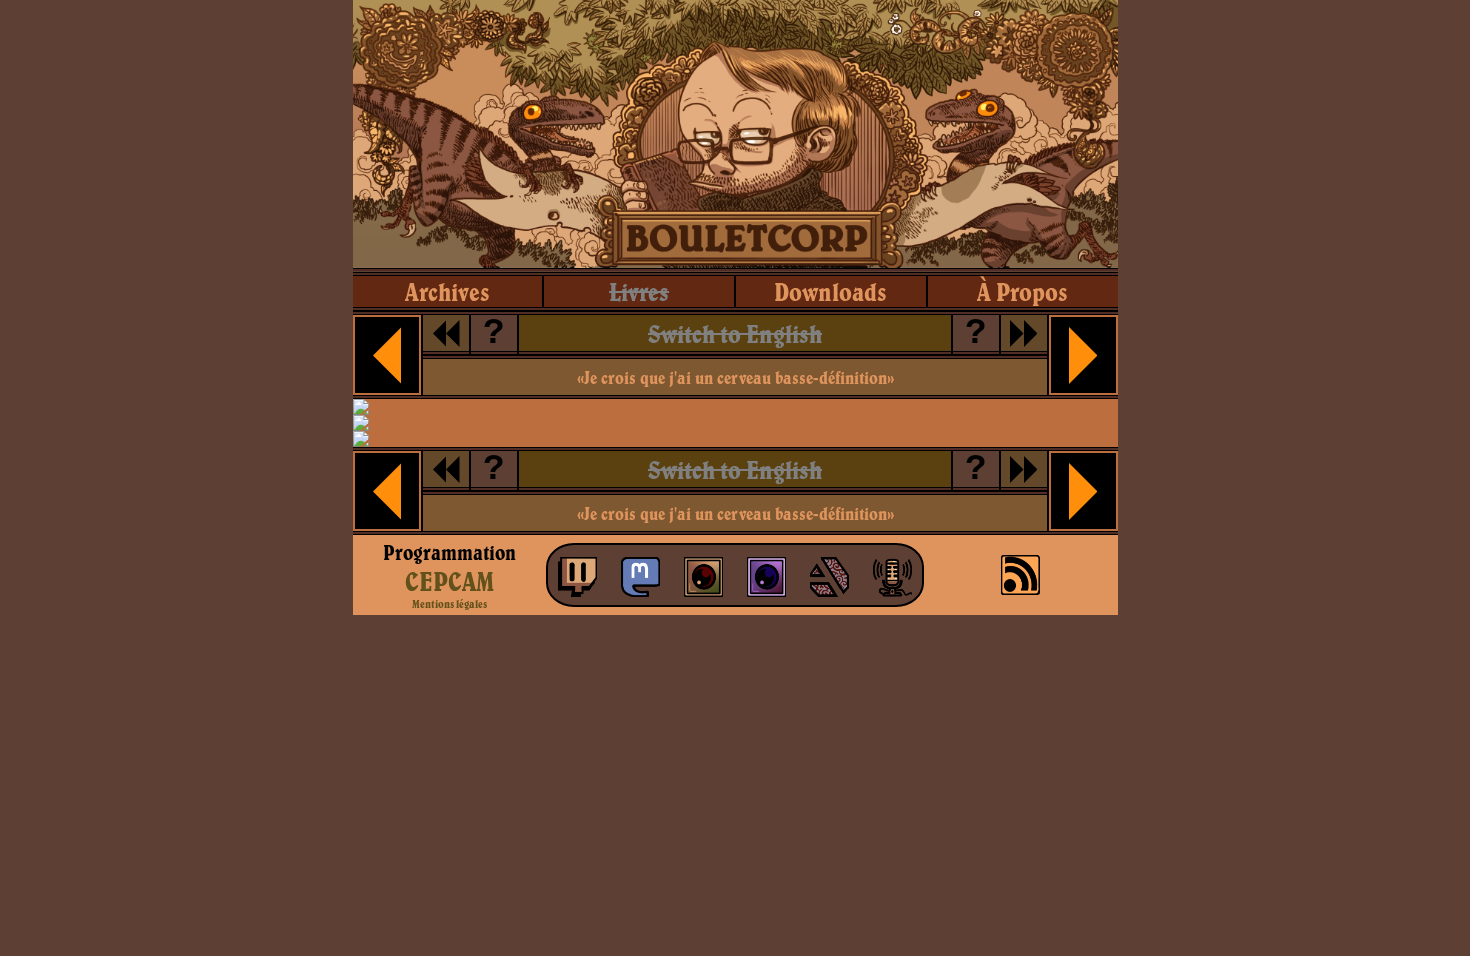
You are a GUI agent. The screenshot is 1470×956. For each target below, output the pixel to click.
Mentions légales (449, 604)
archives (447, 291)
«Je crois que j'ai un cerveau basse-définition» (735, 377)
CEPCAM (449, 581)
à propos (1022, 291)
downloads (830, 291)
